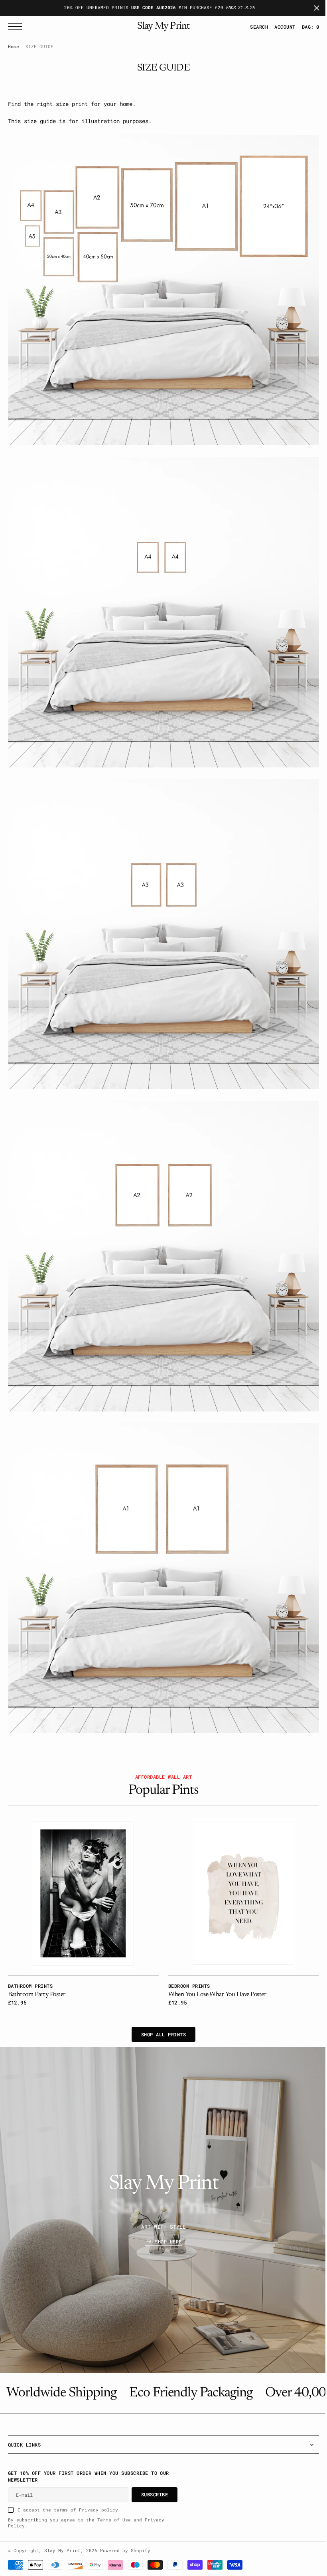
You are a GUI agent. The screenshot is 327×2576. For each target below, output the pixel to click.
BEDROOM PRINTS (186, 1953)
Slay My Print (62, 2551)
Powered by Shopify (125, 2551)
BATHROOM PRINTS (30, 1953)
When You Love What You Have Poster (214, 1962)
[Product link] (82, 1862)
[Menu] (17, 26)
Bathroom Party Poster (37, 1962)
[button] (279, 27)
